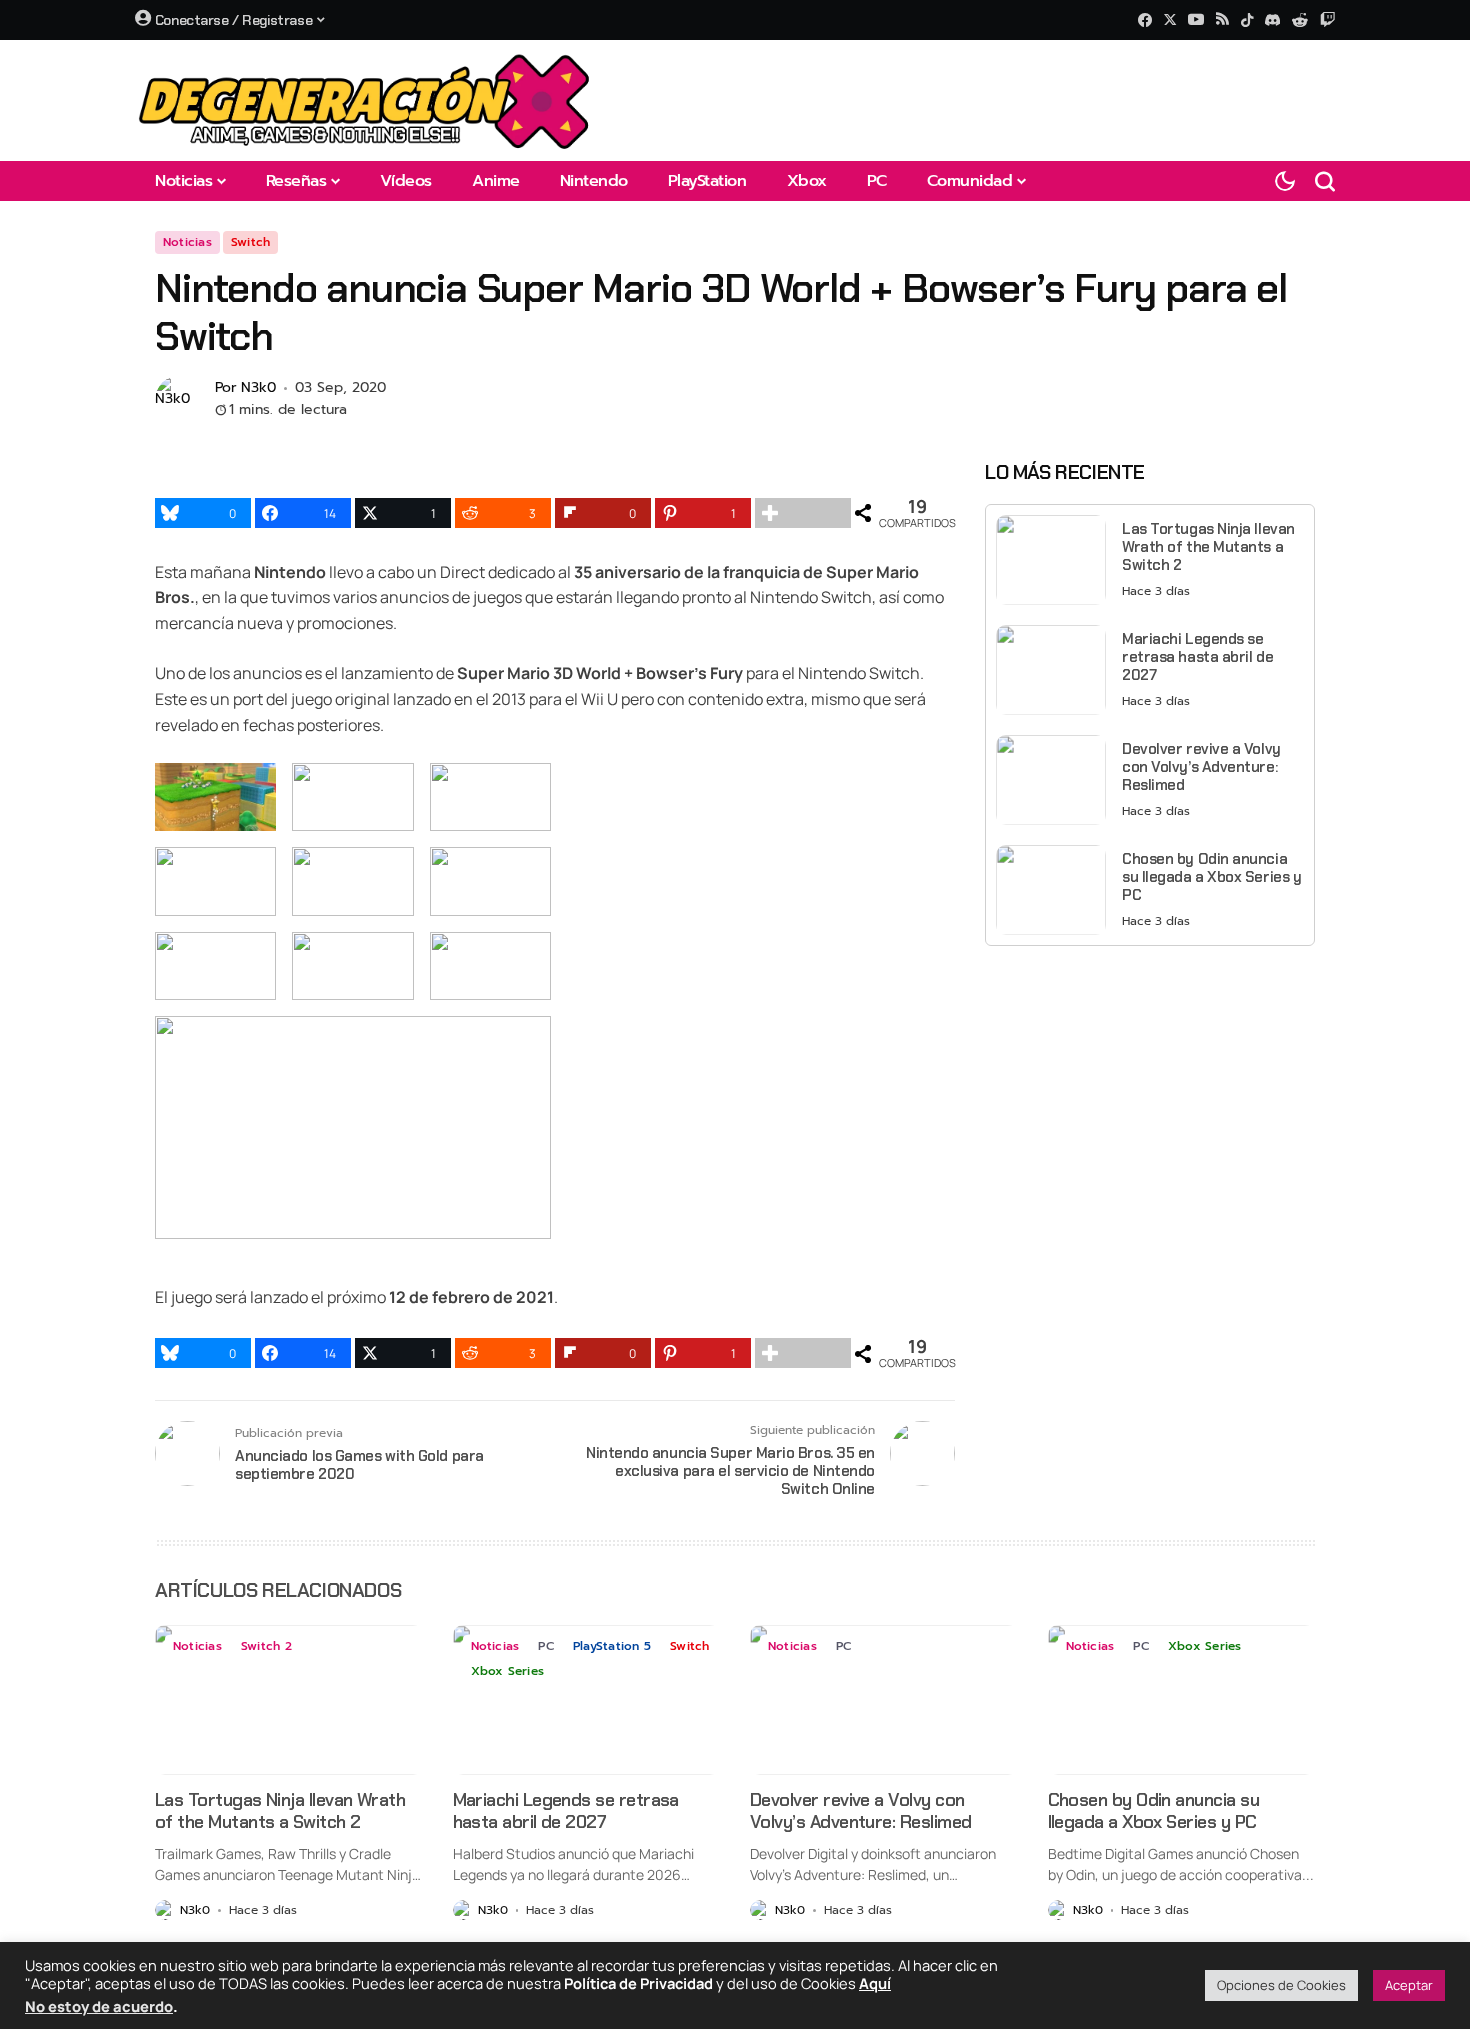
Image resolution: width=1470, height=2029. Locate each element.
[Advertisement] (1150, 1101)
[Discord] (1272, 20)
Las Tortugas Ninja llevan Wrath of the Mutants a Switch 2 (1208, 547)
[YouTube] (1196, 19)
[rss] (1222, 20)
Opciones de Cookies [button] (1281, 1985)
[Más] (803, 513)
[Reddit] (1300, 20)
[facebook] (1145, 20)
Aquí (875, 1983)
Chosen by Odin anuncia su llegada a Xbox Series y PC (1211, 877)
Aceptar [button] (1409, 1985)
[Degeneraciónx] (365, 100)
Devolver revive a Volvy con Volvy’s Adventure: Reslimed (1201, 767)
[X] (1170, 19)
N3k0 (258, 388)
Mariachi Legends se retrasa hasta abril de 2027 (1197, 657)
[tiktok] (1247, 20)
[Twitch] (1327, 19)
